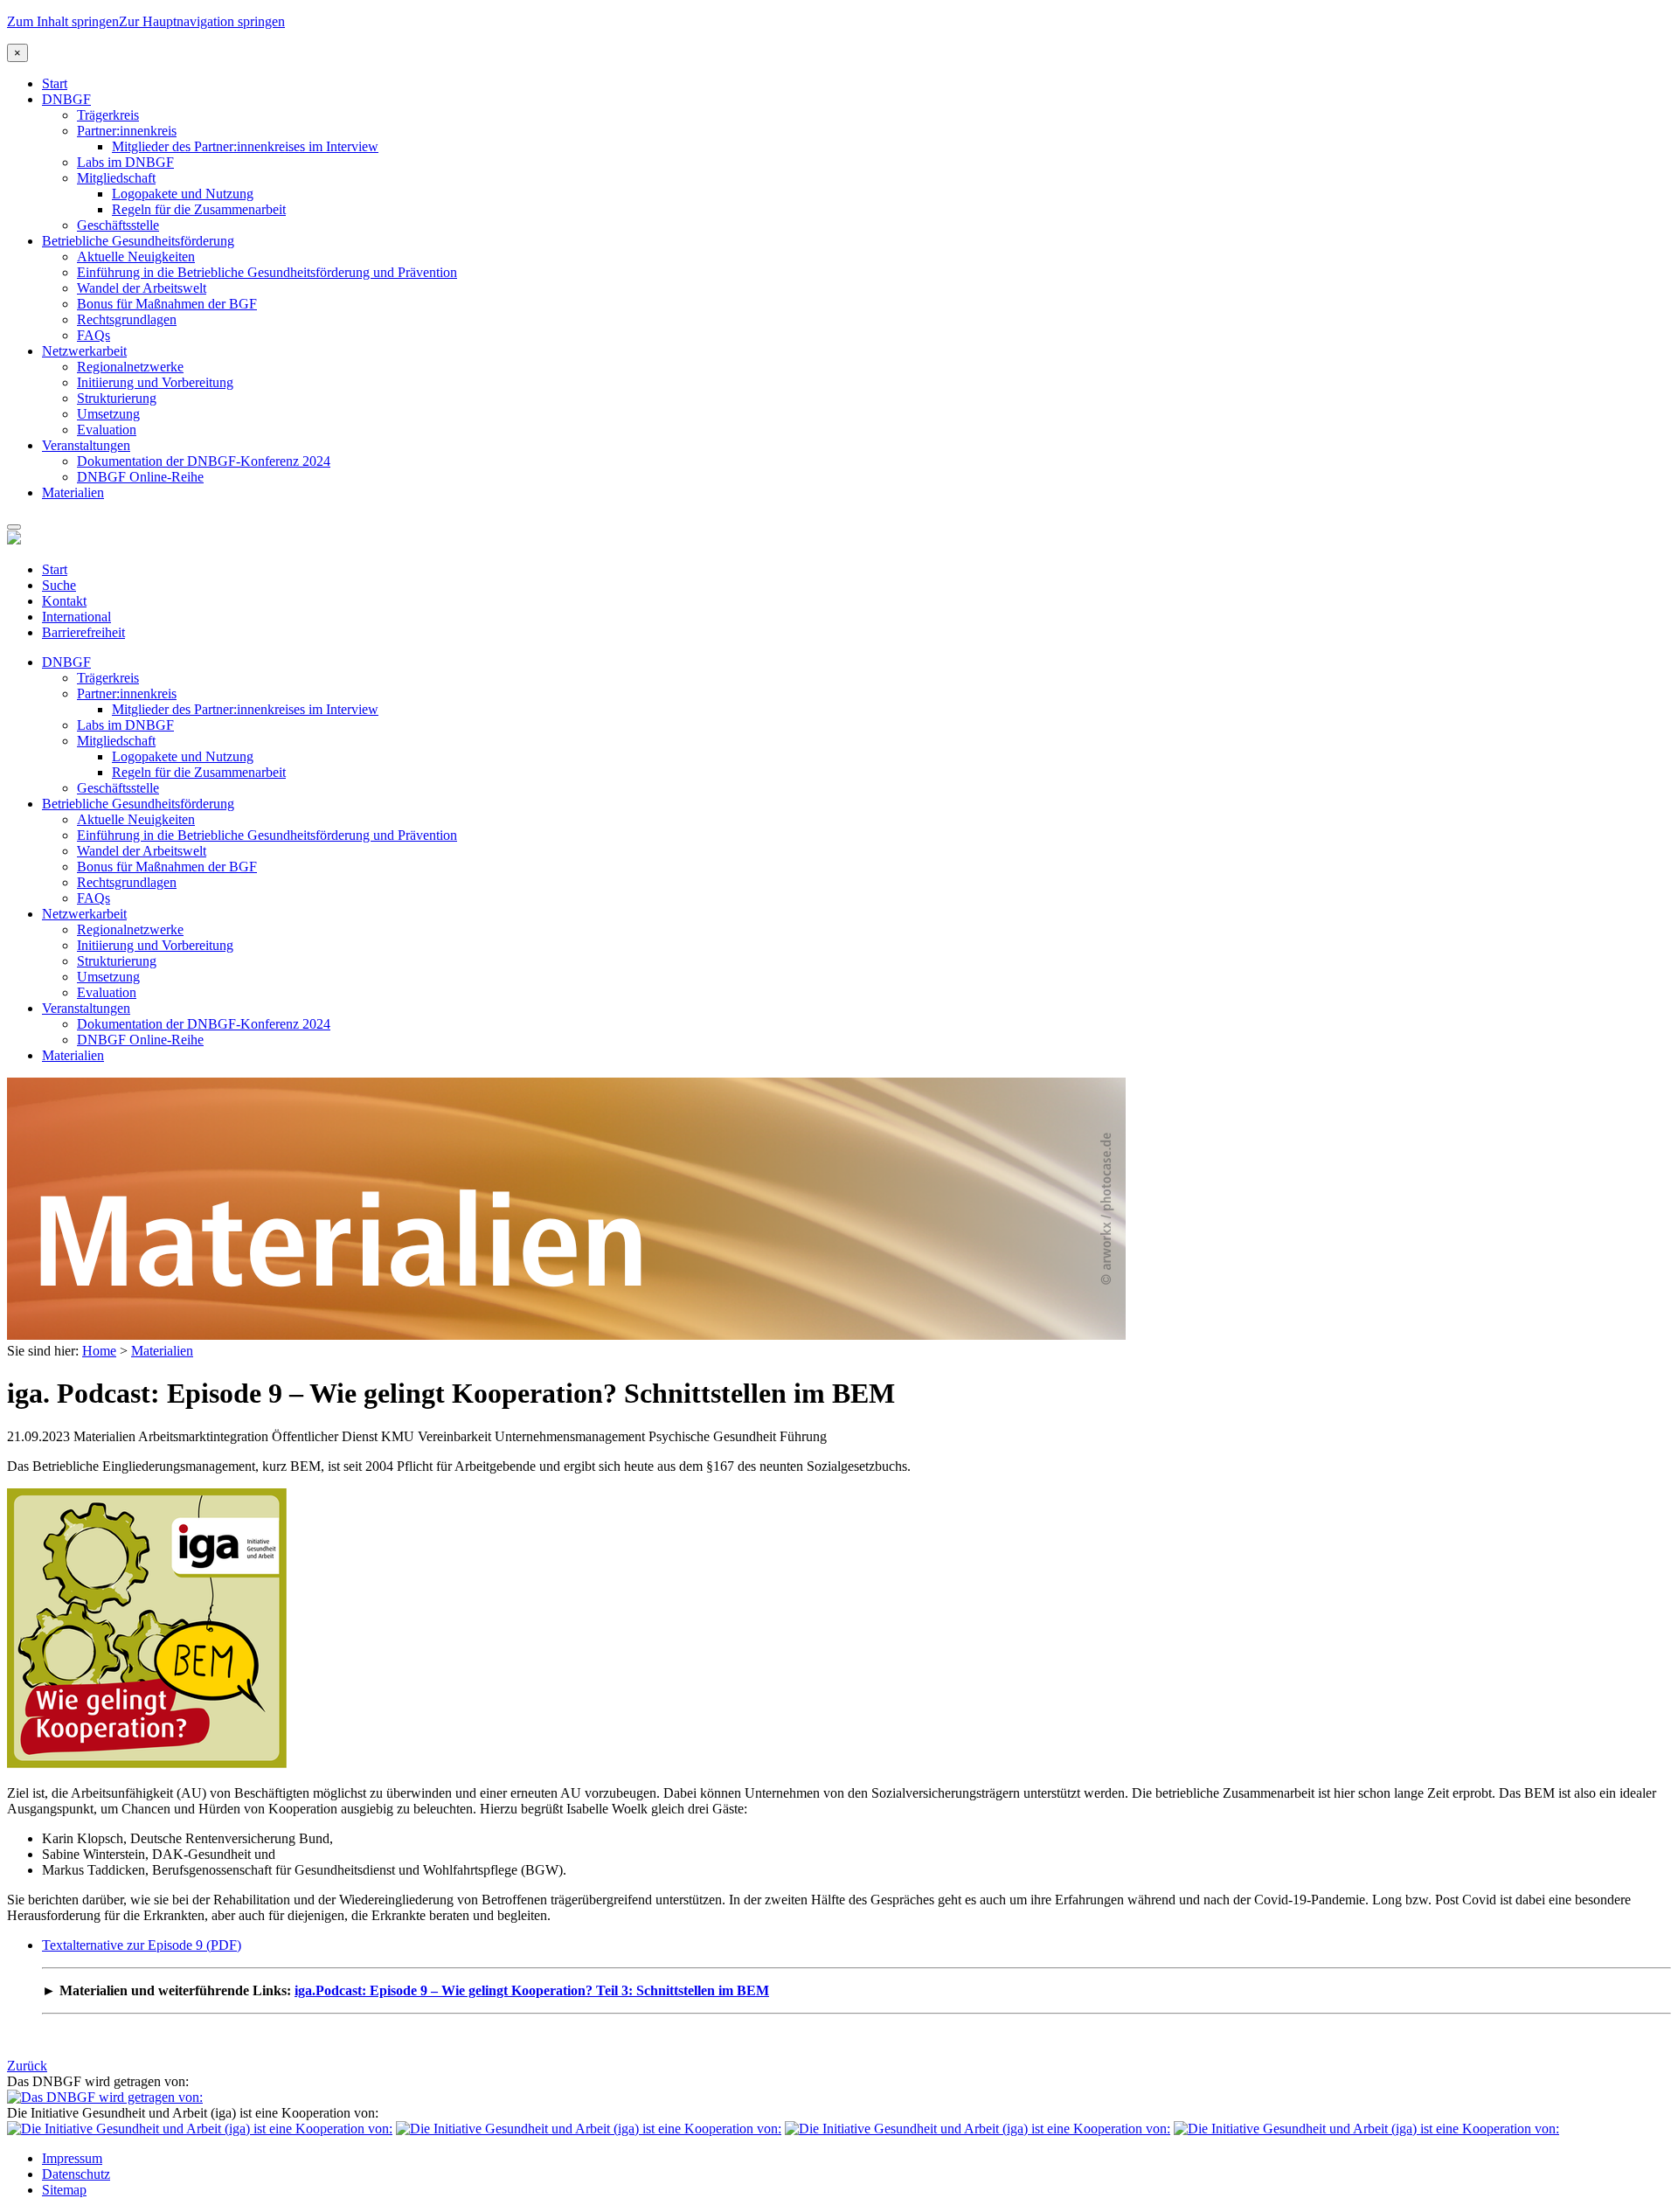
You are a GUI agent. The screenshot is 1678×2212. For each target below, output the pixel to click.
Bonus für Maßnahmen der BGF (167, 304)
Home (99, 1351)
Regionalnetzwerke (130, 367)
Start (55, 83)
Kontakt (64, 601)
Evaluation (107, 430)
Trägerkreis (108, 115)
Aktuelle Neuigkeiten (136, 257)
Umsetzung (108, 414)
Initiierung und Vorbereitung (155, 382)
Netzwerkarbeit (84, 351)
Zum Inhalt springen (63, 21)
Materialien (73, 492)
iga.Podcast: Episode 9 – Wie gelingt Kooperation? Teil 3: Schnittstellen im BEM (532, 1990)
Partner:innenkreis (127, 131)
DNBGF (66, 99)
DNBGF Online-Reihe (140, 477)
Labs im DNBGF (125, 162)
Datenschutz (76, 2174)
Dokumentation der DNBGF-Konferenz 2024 (204, 461)
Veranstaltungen (86, 445)
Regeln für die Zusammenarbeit (199, 209)
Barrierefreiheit (83, 632)
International (76, 617)
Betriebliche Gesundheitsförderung (138, 241)
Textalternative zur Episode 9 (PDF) (142, 1945)
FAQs (94, 335)
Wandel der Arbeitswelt (142, 288)
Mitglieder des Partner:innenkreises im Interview (245, 146)
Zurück (27, 2066)
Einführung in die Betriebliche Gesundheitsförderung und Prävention (267, 272)
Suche (59, 585)
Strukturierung (117, 398)
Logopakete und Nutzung (183, 194)
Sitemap (64, 2190)
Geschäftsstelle (118, 225)
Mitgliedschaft (116, 178)
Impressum (72, 2158)
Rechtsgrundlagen (127, 319)
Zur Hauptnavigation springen (202, 21)
